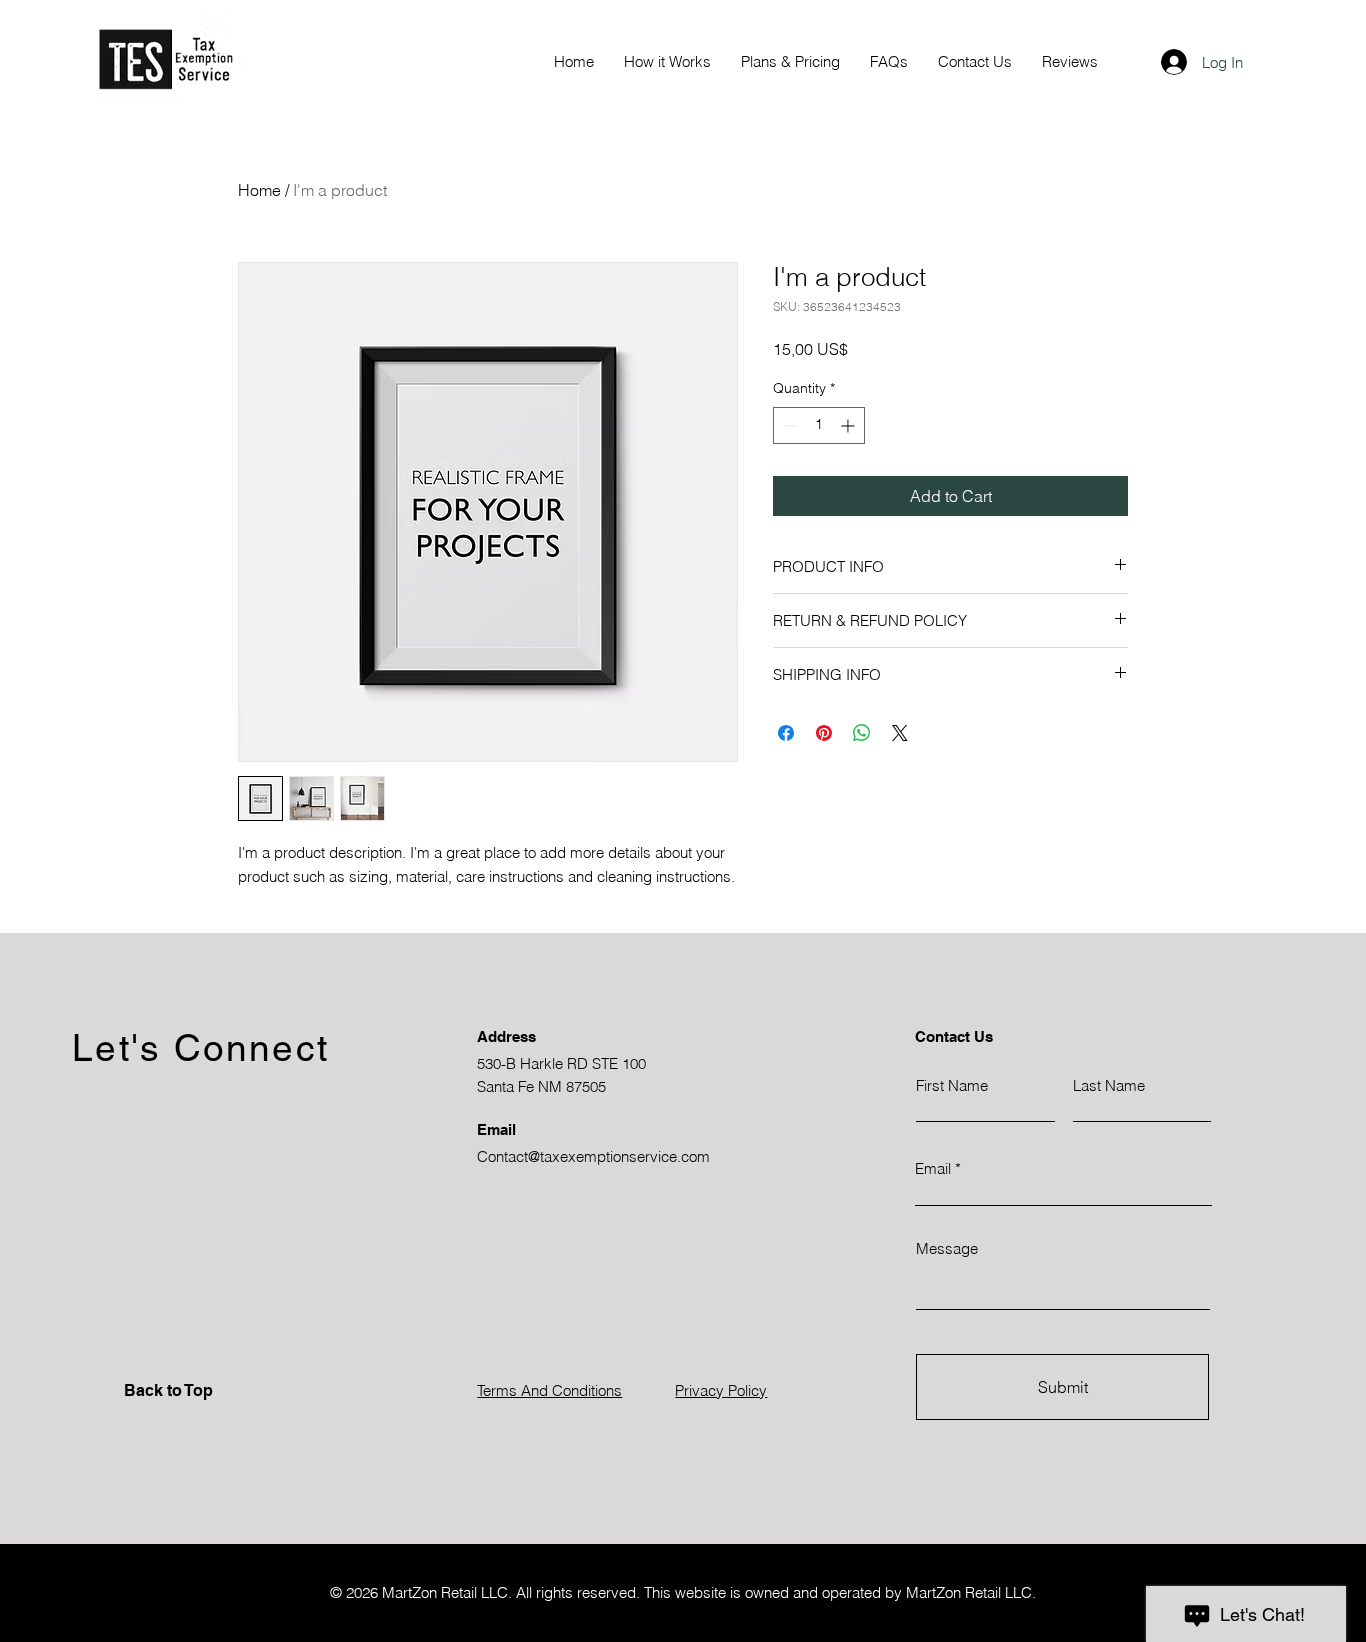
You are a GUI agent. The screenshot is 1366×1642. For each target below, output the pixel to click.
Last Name (1109, 1085)
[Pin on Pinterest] (824, 733)
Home (259, 190)
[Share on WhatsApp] (862, 733)
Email (933, 1168)
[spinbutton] (819, 425)
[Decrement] (788, 425)
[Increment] (849, 425)
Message (947, 1248)
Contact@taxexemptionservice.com (593, 1156)
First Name (952, 1085)
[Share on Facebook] (786, 733)
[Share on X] (900, 733)
